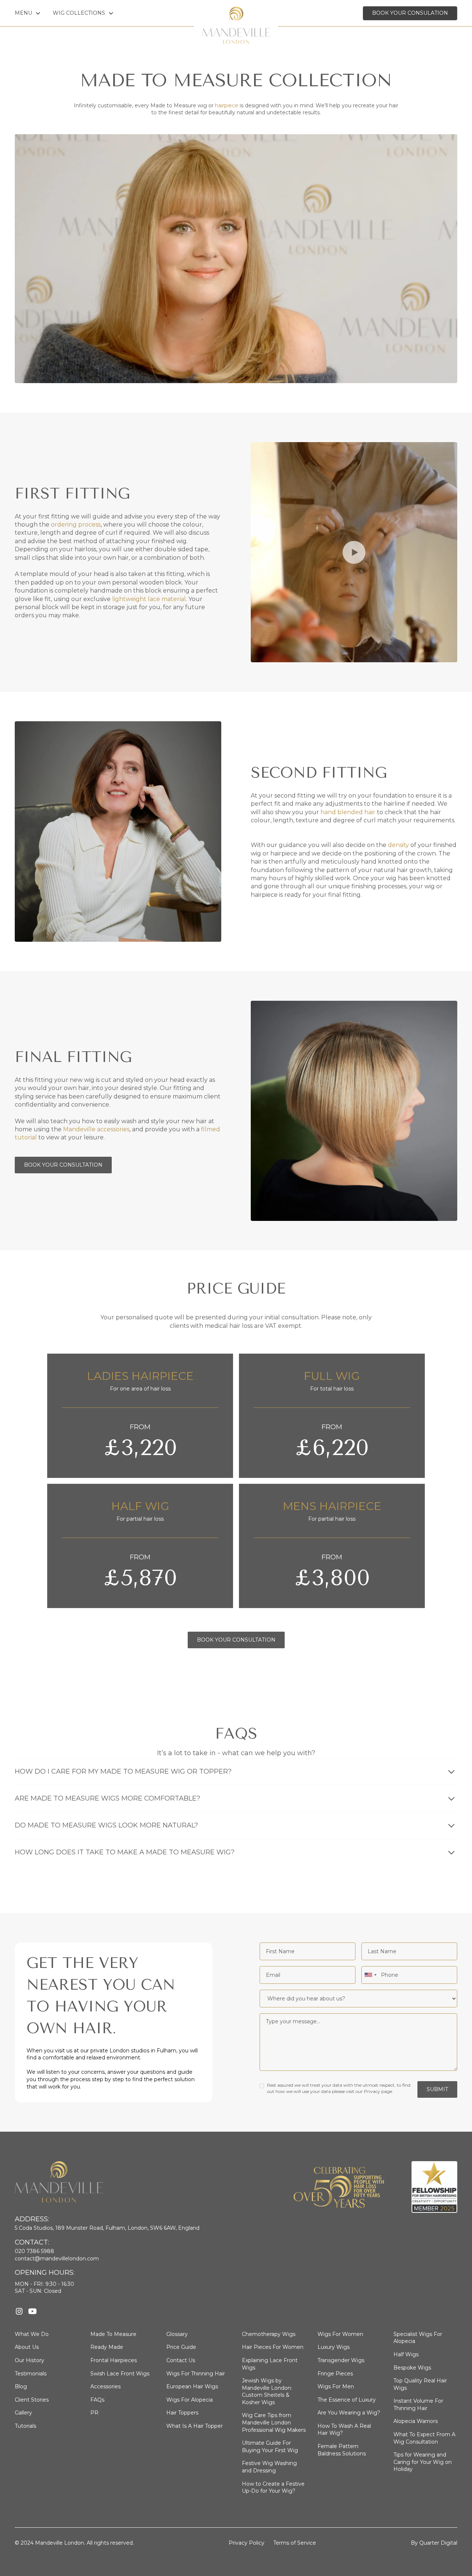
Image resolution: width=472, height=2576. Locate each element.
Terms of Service (295, 2543)
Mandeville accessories (96, 1129)
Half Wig (140, 1506)
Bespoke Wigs (412, 2368)
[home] (236, 13)
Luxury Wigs (334, 2347)
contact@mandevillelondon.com (57, 2259)
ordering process (76, 525)
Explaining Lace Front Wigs (270, 2364)
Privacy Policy (247, 2543)
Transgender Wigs (341, 2360)
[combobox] (370, 1975)
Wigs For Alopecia (190, 2400)
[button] (28, 13)
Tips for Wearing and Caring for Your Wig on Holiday (423, 2462)
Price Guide (181, 2347)
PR (94, 2413)
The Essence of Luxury (347, 2400)
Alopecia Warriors (416, 2421)
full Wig (332, 1376)
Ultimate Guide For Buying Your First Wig (270, 2447)
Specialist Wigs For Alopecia (418, 2338)
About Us (27, 2347)
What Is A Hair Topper (195, 2426)
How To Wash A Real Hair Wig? (344, 2430)
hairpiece (227, 105)
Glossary (177, 2334)
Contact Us (181, 2360)
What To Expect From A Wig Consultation (424, 2438)
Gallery (23, 2413)
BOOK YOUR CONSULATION (410, 13)
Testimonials (31, 2374)
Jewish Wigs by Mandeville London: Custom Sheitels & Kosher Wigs (267, 2391)
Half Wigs (406, 2354)
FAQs (97, 2400)
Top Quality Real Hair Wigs (420, 2384)
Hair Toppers (182, 2413)
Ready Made (107, 2347)
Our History (29, 2360)
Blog (21, 2386)
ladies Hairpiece (140, 1376)
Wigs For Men (336, 2386)
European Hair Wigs (192, 2386)
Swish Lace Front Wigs (120, 2374)
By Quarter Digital (434, 2543)
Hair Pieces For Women (273, 2347)
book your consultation (236, 1640)
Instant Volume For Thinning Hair (418, 2405)
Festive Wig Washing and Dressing (269, 2467)
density (398, 845)
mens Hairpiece (332, 1506)
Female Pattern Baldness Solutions (342, 2450)
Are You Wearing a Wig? (349, 2413)
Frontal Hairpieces (114, 2360)
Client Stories (32, 2400)
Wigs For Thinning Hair (196, 2374)
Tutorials (25, 2426)
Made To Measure (113, 2334)
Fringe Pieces (335, 2374)
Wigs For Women (340, 2334)
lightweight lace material (149, 599)
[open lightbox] (354, 552)
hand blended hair (348, 812)
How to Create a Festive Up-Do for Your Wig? (273, 2488)
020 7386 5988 (34, 2251)
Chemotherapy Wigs (269, 2334)
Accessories (105, 2386)
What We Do (32, 2334)
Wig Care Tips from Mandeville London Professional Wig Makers (274, 2422)
